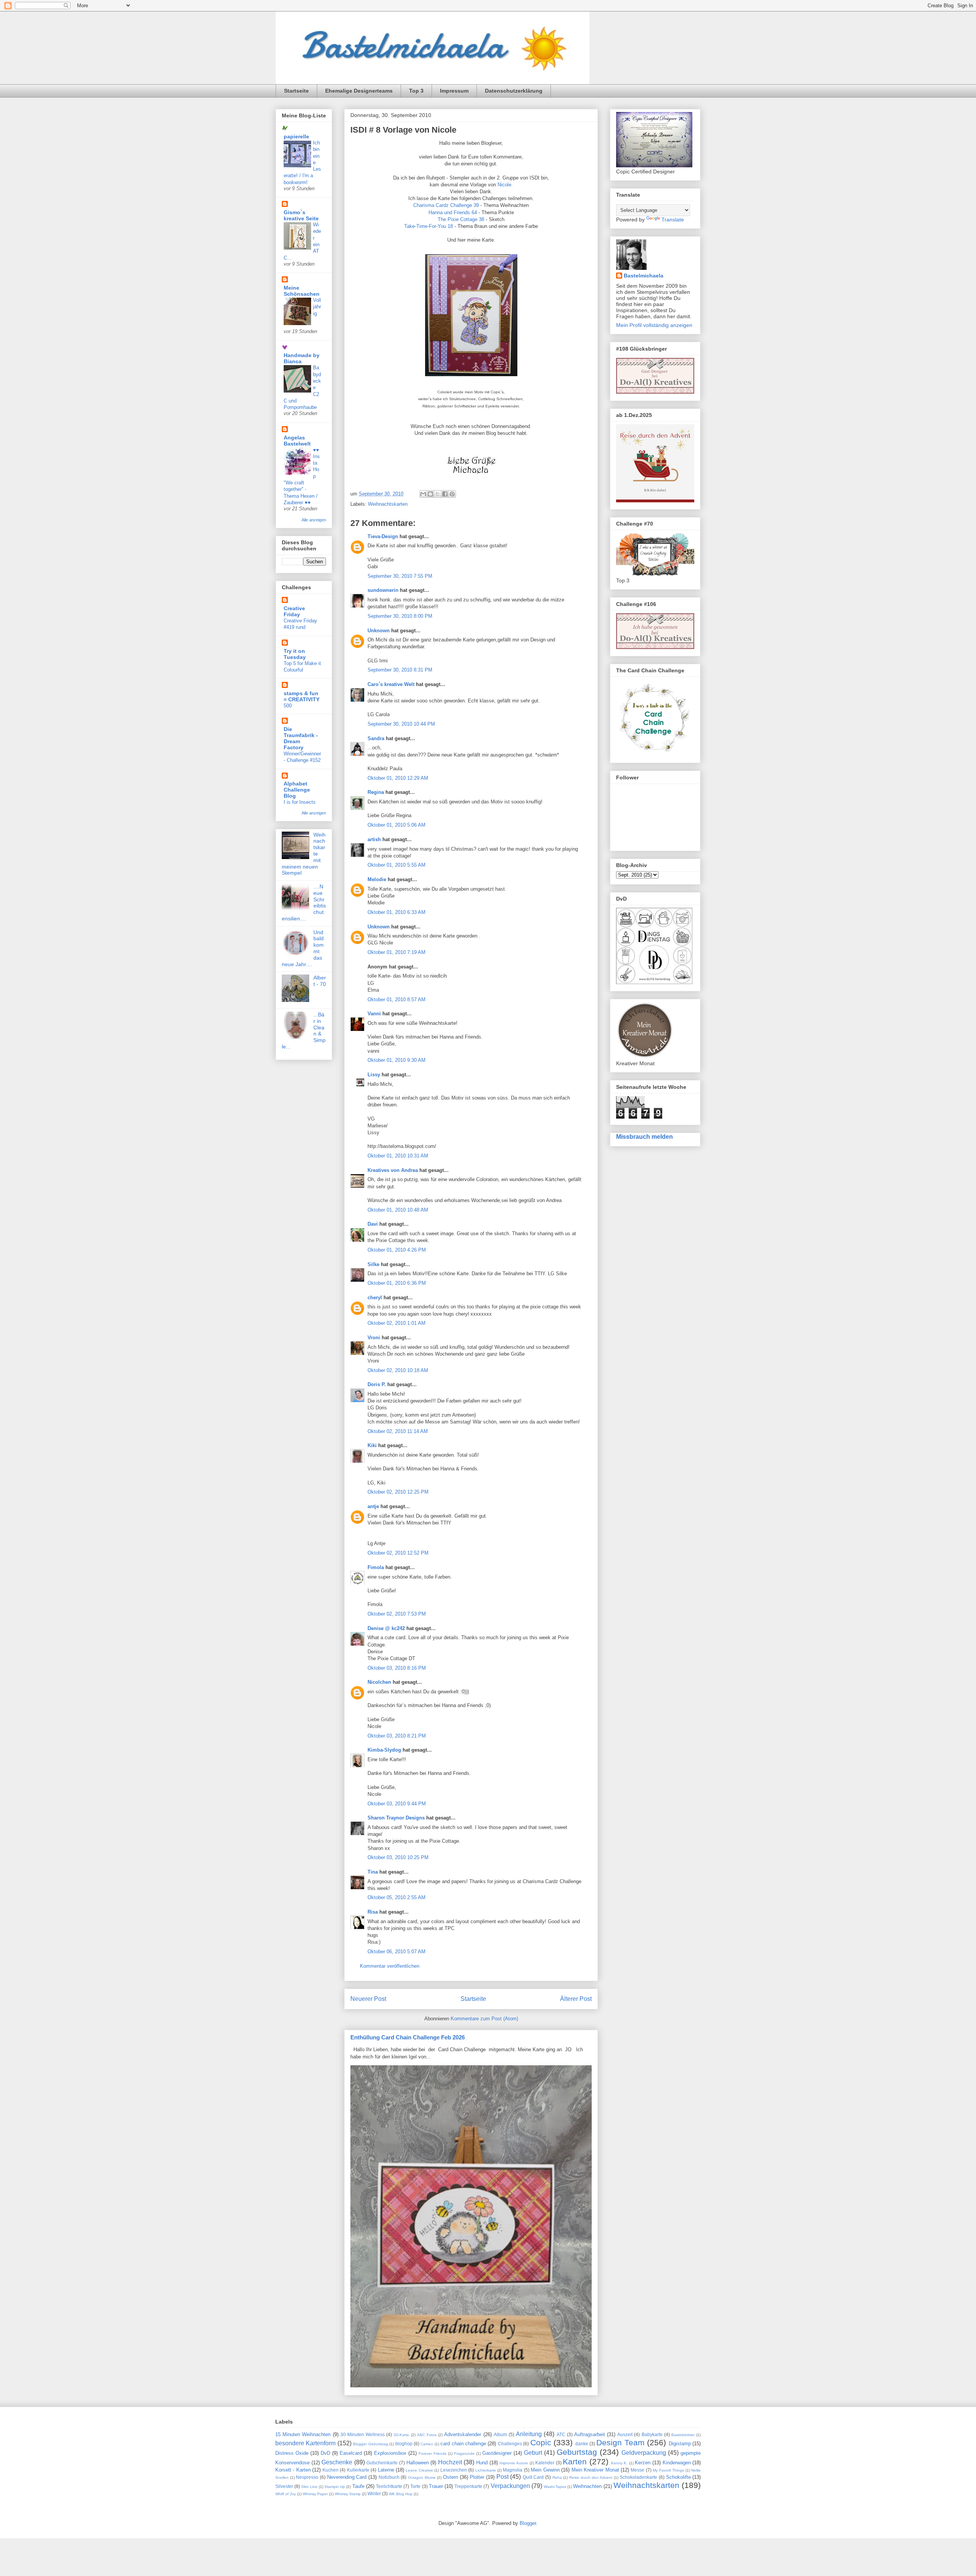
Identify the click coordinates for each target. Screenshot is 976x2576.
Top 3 (416, 91)
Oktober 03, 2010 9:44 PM (397, 1804)
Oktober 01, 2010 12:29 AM (398, 778)
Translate (673, 220)
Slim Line (309, 2487)
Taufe (358, 2486)
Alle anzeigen (314, 520)
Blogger (528, 2523)
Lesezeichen (454, 2470)
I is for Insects (300, 802)
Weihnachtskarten (388, 504)
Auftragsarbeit (590, 2434)
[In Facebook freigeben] (445, 494)
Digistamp (680, 2444)
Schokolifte (678, 2477)
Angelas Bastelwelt (297, 441)
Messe (637, 2470)
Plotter (477, 2477)
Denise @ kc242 (386, 1628)
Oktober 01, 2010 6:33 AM (396, 912)
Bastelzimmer (683, 2435)
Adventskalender (463, 2434)
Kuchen (331, 2470)
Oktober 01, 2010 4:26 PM (397, 1250)
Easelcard (351, 2453)
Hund (482, 2463)
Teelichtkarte (389, 2486)
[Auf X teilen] (438, 494)
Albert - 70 (320, 981)
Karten (575, 2461)
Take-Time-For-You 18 (429, 226)
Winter (374, 2493)
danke (582, 2444)
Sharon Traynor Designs (396, 1818)
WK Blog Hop (401, 2494)
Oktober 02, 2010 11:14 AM (398, 1431)
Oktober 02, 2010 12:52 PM (398, 1553)
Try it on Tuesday (295, 654)
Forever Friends (433, 2453)
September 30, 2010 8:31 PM (400, 670)
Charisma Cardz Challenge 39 (446, 205)
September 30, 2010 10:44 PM (401, 724)
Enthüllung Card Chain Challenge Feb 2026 (408, 2037)
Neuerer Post (368, 1999)
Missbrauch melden (645, 1137)
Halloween (418, 2463)
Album (500, 2434)
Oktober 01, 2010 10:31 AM (398, 1156)
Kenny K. (620, 2463)
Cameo (427, 2444)
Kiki (372, 1445)
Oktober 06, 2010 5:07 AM (396, 1952)
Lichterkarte (486, 2470)
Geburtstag (577, 2452)
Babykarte (652, 2434)
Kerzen (643, 2463)
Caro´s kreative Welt (391, 684)
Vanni (374, 1014)
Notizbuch (389, 2477)
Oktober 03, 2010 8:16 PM (397, 1668)
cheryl (375, 1298)
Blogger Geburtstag (370, 2444)
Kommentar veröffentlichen (390, 1966)
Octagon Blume (422, 2477)
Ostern (450, 2477)
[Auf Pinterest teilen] (452, 494)
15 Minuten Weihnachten (303, 2434)
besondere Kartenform (305, 2443)
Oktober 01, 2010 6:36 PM (397, 1283)
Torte (415, 2486)
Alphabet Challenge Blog (297, 790)
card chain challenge (463, 2444)
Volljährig (317, 307)
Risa (373, 1912)
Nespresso (307, 2477)
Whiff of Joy (286, 2494)
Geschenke (337, 2462)
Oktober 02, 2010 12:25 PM (398, 1492)
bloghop (404, 2444)
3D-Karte (401, 2435)
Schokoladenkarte (638, 2477)
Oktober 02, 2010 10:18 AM (398, 1370)
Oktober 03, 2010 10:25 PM (398, 1857)
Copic (541, 2442)
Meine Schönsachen (302, 291)
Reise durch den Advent (591, 2477)
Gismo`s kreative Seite (301, 215)
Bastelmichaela (644, 276)
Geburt (533, 2453)
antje (373, 1506)
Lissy (375, 1075)
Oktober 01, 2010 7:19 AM (396, 952)
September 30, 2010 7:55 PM (400, 576)
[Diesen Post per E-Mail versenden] (423, 494)
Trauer (436, 2486)
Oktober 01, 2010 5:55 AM (396, 865)
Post (502, 2477)
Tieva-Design (383, 536)
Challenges (510, 2444)
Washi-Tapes (555, 2487)
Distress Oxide (292, 2453)
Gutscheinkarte (382, 2463)
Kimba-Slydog (384, 1750)
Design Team (620, 2442)
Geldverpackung (644, 2453)
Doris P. (377, 1384)
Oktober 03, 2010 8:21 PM (397, 1736)
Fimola (376, 1567)
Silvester (284, 2486)
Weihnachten (587, 2486)
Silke (373, 1264)
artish (374, 839)
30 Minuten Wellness (363, 2434)
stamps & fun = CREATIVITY (302, 696)
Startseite (296, 91)
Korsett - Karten (293, 2470)
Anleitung (529, 2434)
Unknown (379, 631)
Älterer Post (576, 1999)
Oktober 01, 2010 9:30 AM (396, 1060)
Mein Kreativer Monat (595, 2470)
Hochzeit (450, 2462)
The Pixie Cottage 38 (461, 219)
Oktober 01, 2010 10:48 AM (398, 1210)
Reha (557, 2477)
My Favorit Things (668, 2470)
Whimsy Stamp (348, 2494)
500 (288, 706)
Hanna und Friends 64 (453, 212)
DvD (325, 2453)
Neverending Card (347, 2477)
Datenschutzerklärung (514, 91)
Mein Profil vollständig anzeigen (654, 325)
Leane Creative (419, 2470)
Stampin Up (335, 2487)
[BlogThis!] (430, 494)
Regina (376, 792)
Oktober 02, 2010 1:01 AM (396, 1323)
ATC (561, 2434)
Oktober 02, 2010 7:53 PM (397, 1614)
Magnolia (513, 2470)
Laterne (386, 2470)
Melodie (377, 879)
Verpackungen (510, 2486)
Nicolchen (379, 1682)
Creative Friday (294, 611)
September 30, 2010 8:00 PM (400, 616)
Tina (373, 1872)
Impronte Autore (514, 2463)
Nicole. (505, 185)
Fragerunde (464, 2453)
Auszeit (625, 2434)
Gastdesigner (497, 2453)
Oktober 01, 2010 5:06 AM (396, 825)
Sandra (376, 738)
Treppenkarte (468, 2486)
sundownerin (383, 590)
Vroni (374, 1338)
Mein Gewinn (545, 2470)
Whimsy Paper (315, 2494)
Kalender (545, 2463)
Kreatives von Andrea (393, 1170)
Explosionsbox (390, 2453)
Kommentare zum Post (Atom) (484, 2019)
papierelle (296, 136)
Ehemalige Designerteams (359, 91)
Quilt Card (533, 2477)
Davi (373, 1224)
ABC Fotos (427, 2435)
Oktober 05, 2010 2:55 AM (396, 1897)
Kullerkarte (358, 2470)
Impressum (454, 91)
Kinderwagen (677, 2463)
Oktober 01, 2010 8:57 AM (396, 999)
